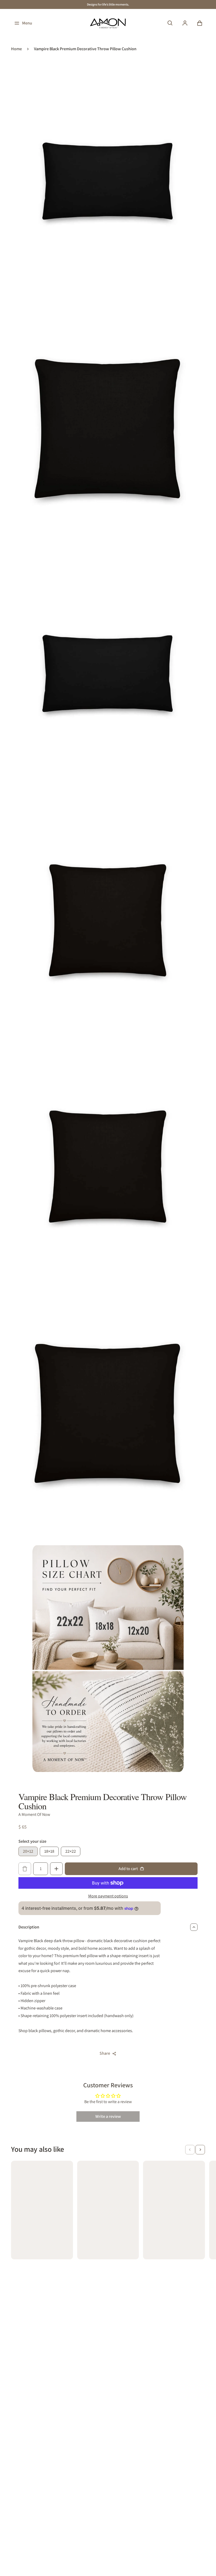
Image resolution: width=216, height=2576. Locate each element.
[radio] (28, 1851)
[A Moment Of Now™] (108, 23)
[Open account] (185, 23)
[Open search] (170, 23)
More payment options (108, 1896)
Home (16, 49)
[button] (190, 2150)
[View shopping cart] (200, 23)
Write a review (108, 2116)
